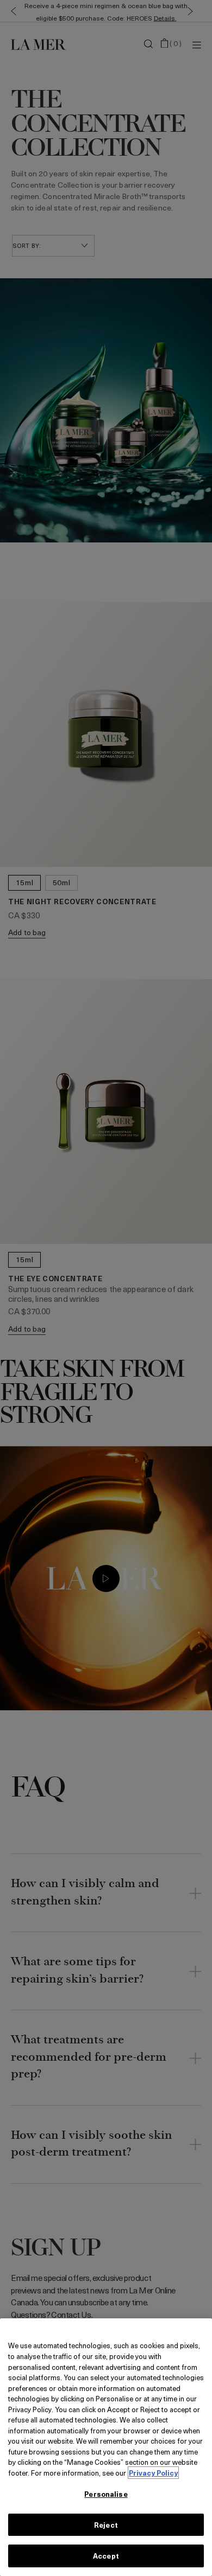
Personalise (106, 2494)
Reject (106, 2525)
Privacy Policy (153, 2473)
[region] (106, 2447)
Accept (106, 2556)
